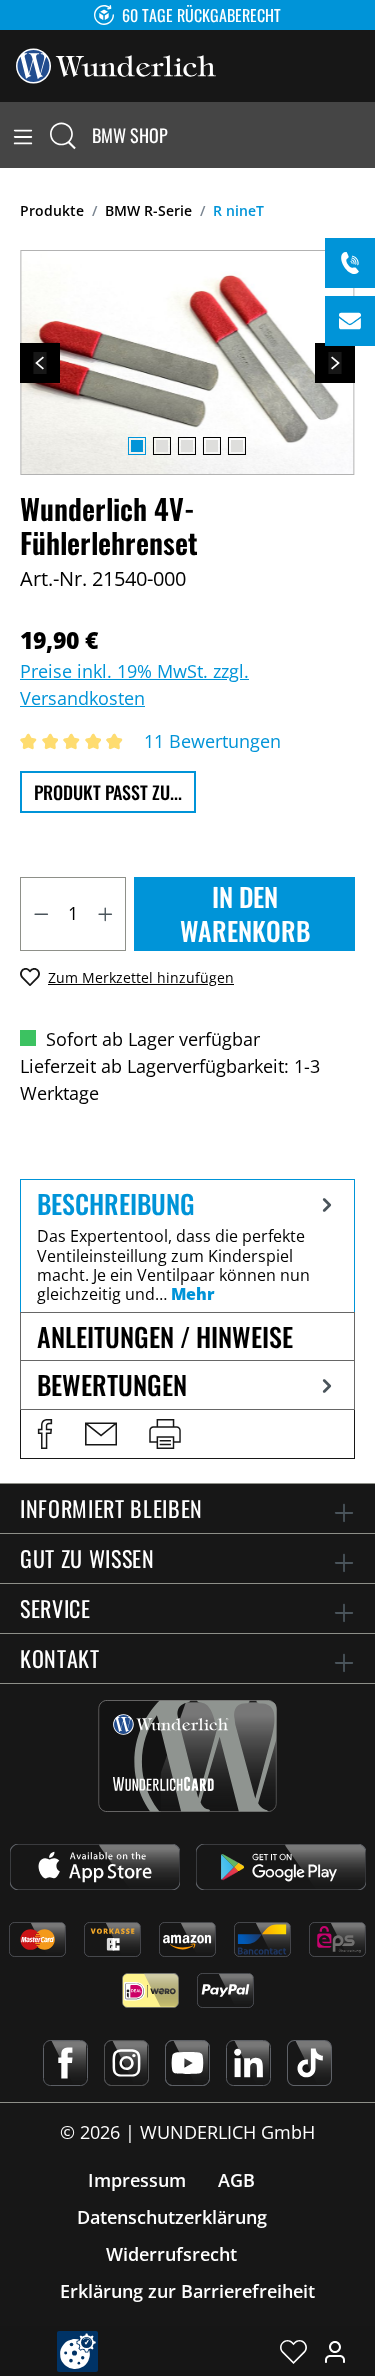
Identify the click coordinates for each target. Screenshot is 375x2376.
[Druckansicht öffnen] (165, 1434)
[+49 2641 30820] (350, 263)
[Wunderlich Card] (187, 1756)
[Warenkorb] (363, 135)
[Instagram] (126, 2063)
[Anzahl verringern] (41, 914)
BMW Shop (130, 135)
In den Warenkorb (245, 913)
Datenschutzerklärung (172, 2217)
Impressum (137, 2180)
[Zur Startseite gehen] (116, 64)
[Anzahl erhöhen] (106, 914)
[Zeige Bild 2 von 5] (162, 446)
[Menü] (23, 135)
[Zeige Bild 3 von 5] (187, 446)
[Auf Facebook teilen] (45, 1434)
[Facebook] (65, 2063)
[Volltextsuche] (63, 135)
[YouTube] (187, 2063)
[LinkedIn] (248, 2063)
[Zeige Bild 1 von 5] (137, 446)
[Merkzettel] (293, 2351)
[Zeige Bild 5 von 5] (237, 446)
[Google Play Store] (281, 1867)
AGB (236, 2180)
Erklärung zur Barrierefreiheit (187, 2291)
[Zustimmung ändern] (77, 2351)
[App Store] (95, 1867)
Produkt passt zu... (108, 792)
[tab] (187, 1245)
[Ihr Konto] (335, 2351)
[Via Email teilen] (101, 1434)
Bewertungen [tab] (112, 1384)
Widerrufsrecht (171, 2254)
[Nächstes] (335, 363)
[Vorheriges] (40, 363)
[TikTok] (309, 2063)
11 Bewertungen (212, 741)
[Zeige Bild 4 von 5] (212, 446)
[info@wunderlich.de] (350, 321)
